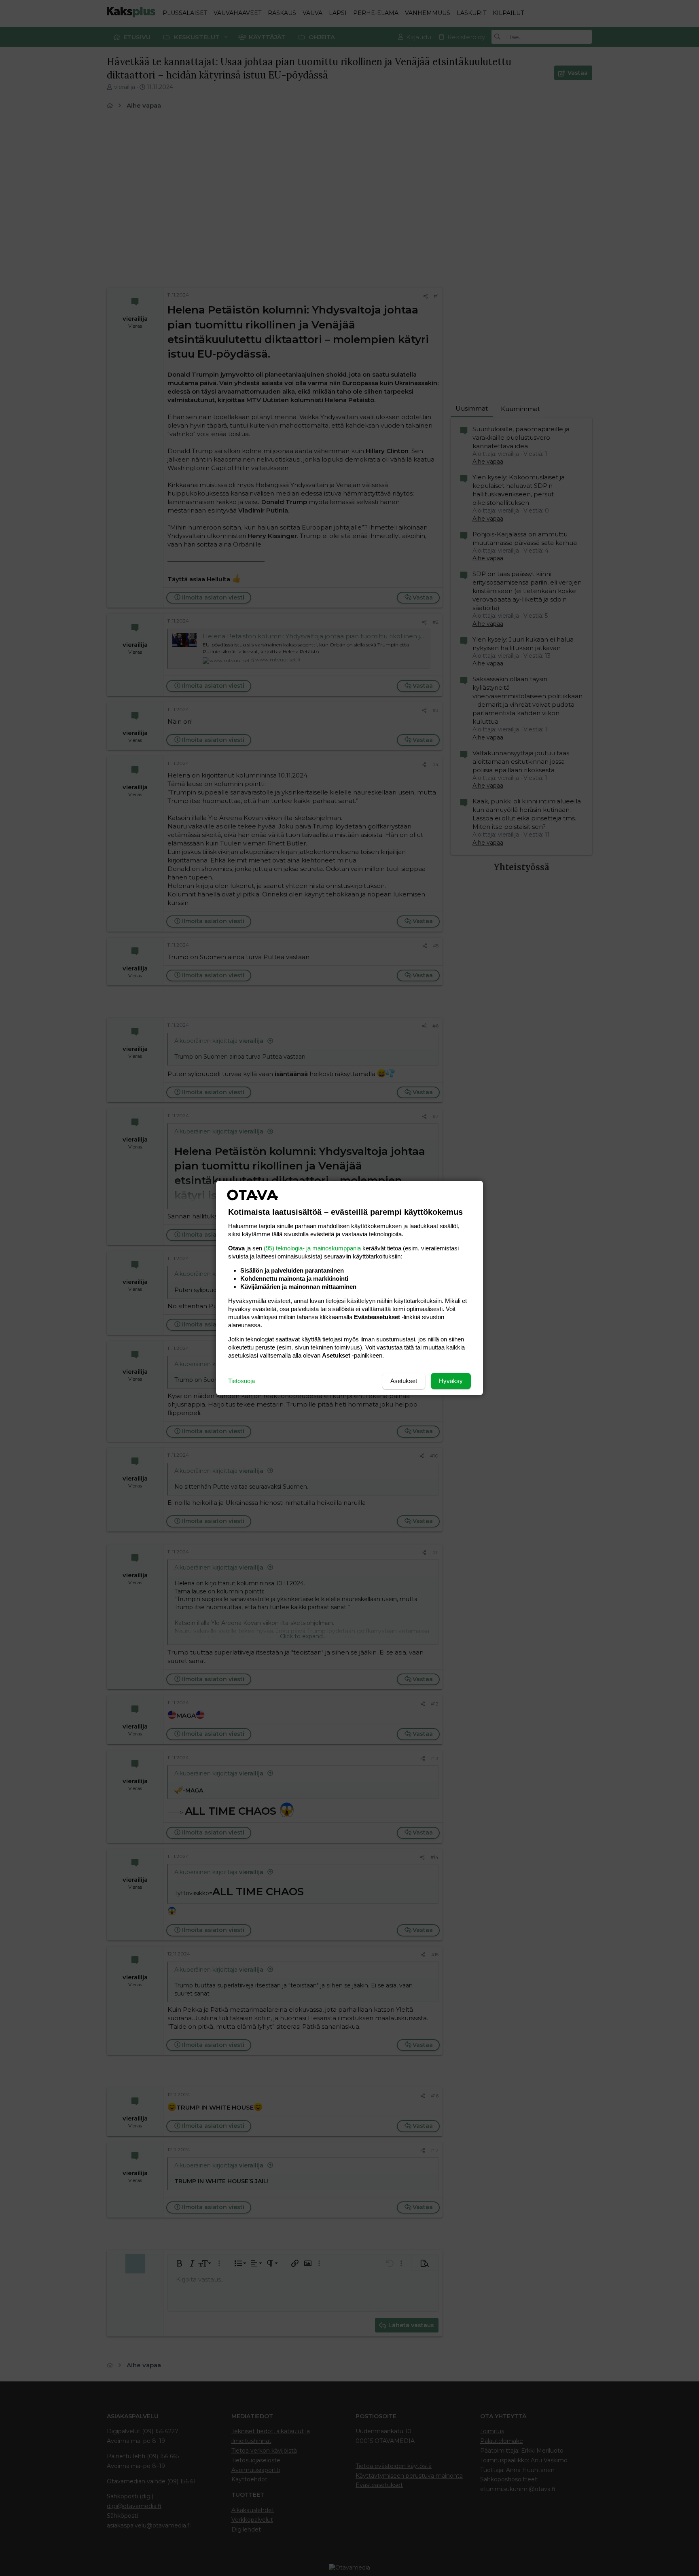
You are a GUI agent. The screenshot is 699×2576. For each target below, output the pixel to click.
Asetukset (404, 1381)
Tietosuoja (241, 1381)
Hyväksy (451, 1381)
